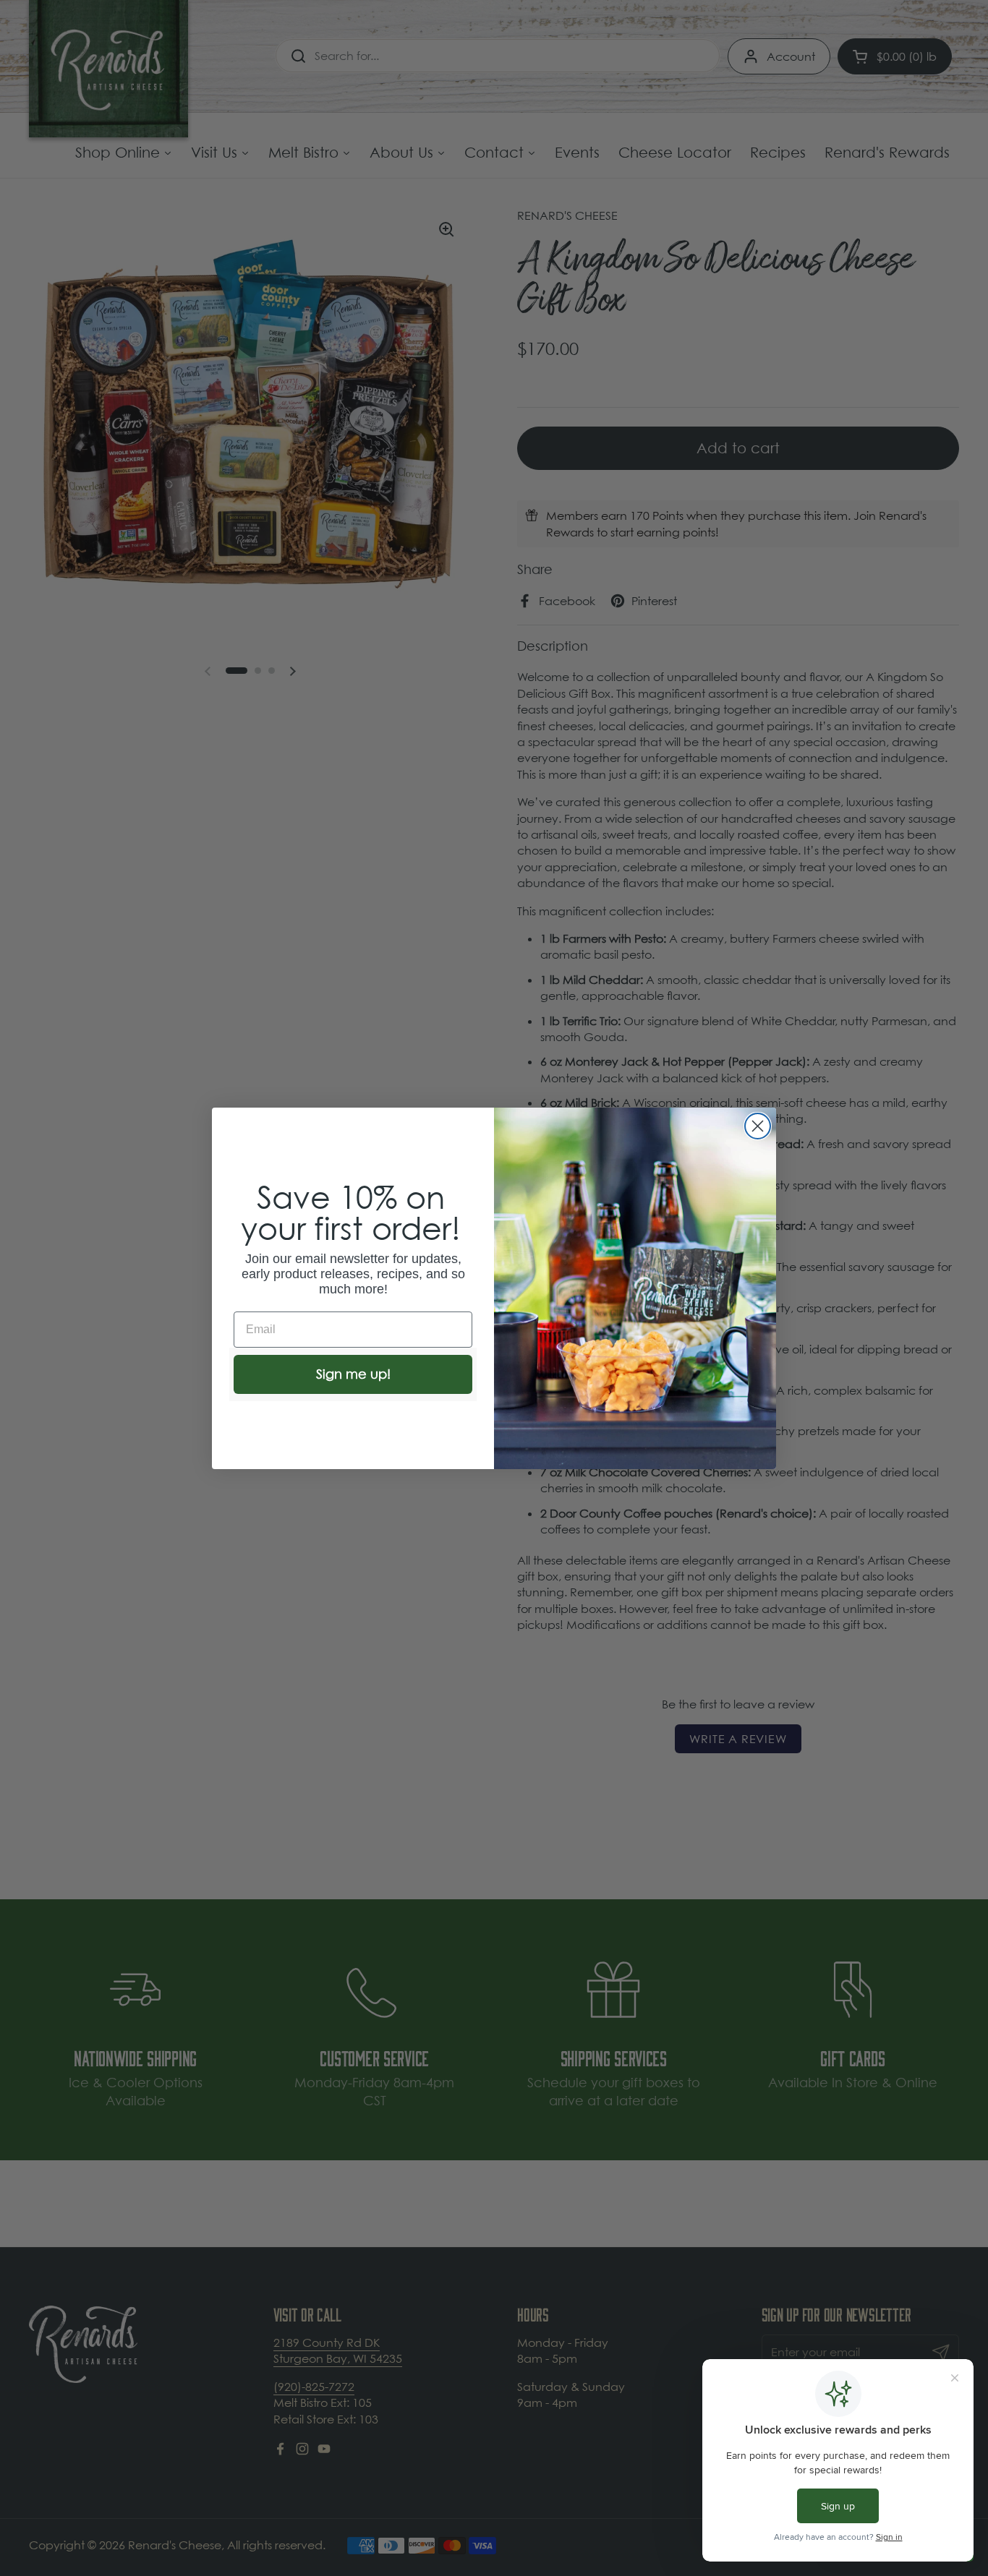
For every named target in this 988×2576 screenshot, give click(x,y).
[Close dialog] (758, 1126)
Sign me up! (353, 1374)
